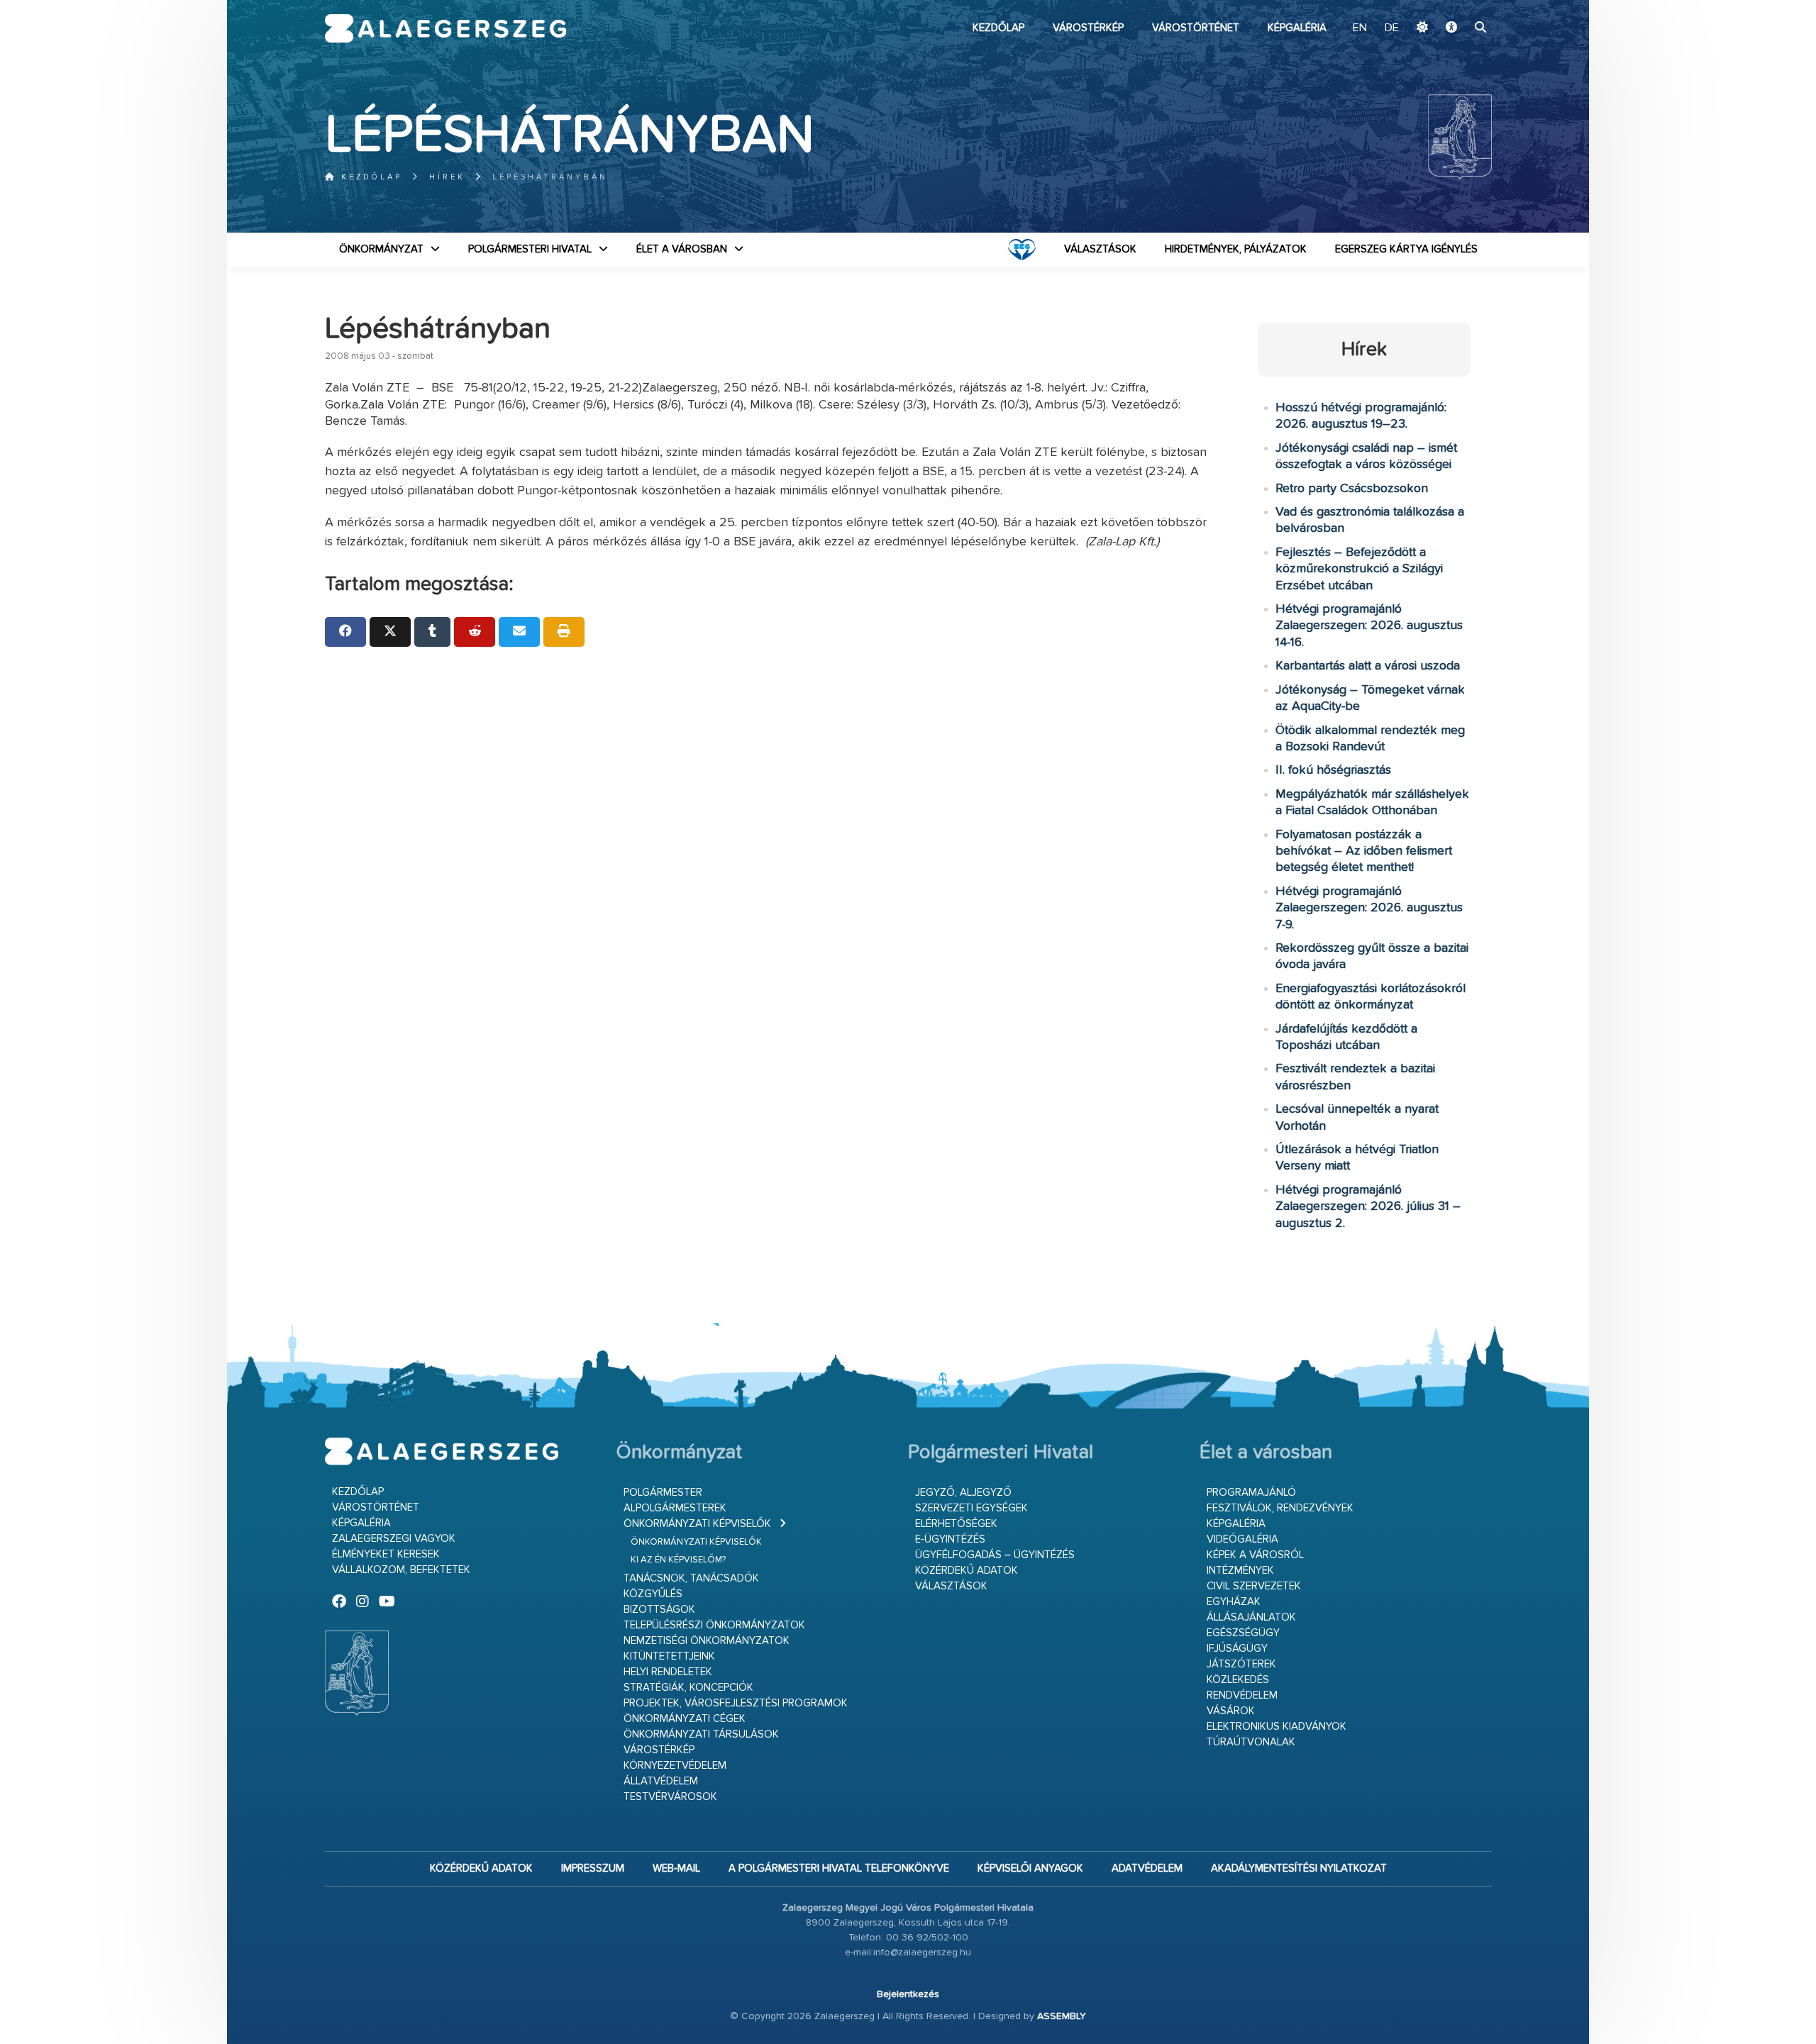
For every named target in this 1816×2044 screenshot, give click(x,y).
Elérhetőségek (956, 1524)
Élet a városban (682, 249)
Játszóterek (1241, 1664)
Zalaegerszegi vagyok (394, 1539)
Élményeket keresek (386, 1554)
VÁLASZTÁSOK (1100, 249)
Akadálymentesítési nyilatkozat (1299, 1868)
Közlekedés (1238, 1680)
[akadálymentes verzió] (1451, 28)
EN (1360, 28)
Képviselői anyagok (1030, 1868)
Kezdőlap (998, 28)
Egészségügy (1243, 1633)
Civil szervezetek (1254, 1586)
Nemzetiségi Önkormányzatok (707, 1641)
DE (1392, 28)
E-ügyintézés (950, 1539)
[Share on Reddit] (475, 632)
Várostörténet (1196, 28)
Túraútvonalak (1251, 1742)
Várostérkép (1088, 28)
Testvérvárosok (670, 1797)
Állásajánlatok (1251, 1617)
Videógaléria (1242, 1539)
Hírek (447, 177)
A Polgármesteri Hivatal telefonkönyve (839, 1868)
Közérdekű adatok (967, 1571)
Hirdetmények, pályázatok (1236, 249)
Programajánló (1251, 1493)
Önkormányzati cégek (685, 1719)
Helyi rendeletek (668, 1672)
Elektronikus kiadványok (1277, 1727)
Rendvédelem (1242, 1695)
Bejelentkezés (908, 1994)
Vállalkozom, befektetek (401, 1570)
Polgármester (663, 1493)
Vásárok (1231, 1711)
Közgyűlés (653, 1594)
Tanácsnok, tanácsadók (691, 1578)
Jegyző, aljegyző (963, 1493)
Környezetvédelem (675, 1766)
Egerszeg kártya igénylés (1406, 249)
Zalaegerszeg (446, 28)
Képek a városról (1255, 1555)
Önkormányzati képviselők (697, 1524)
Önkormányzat (381, 249)
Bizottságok (659, 1610)
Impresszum (593, 1868)
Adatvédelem (1147, 1868)
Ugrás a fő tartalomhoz (1456, 6)
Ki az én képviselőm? (678, 1560)
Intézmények (1240, 1571)
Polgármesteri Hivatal (530, 249)
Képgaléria (1297, 28)
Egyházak (1234, 1602)
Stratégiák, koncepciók (688, 1688)
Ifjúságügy (1237, 1649)
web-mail (676, 1868)
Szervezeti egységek (971, 1508)
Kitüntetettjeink (669, 1656)
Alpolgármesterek (675, 1508)
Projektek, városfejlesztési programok (736, 1703)
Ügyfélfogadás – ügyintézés (995, 1555)
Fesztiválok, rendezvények (1280, 1508)
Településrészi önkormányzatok (714, 1625)
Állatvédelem (661, 1781)
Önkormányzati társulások (701, 1734)
